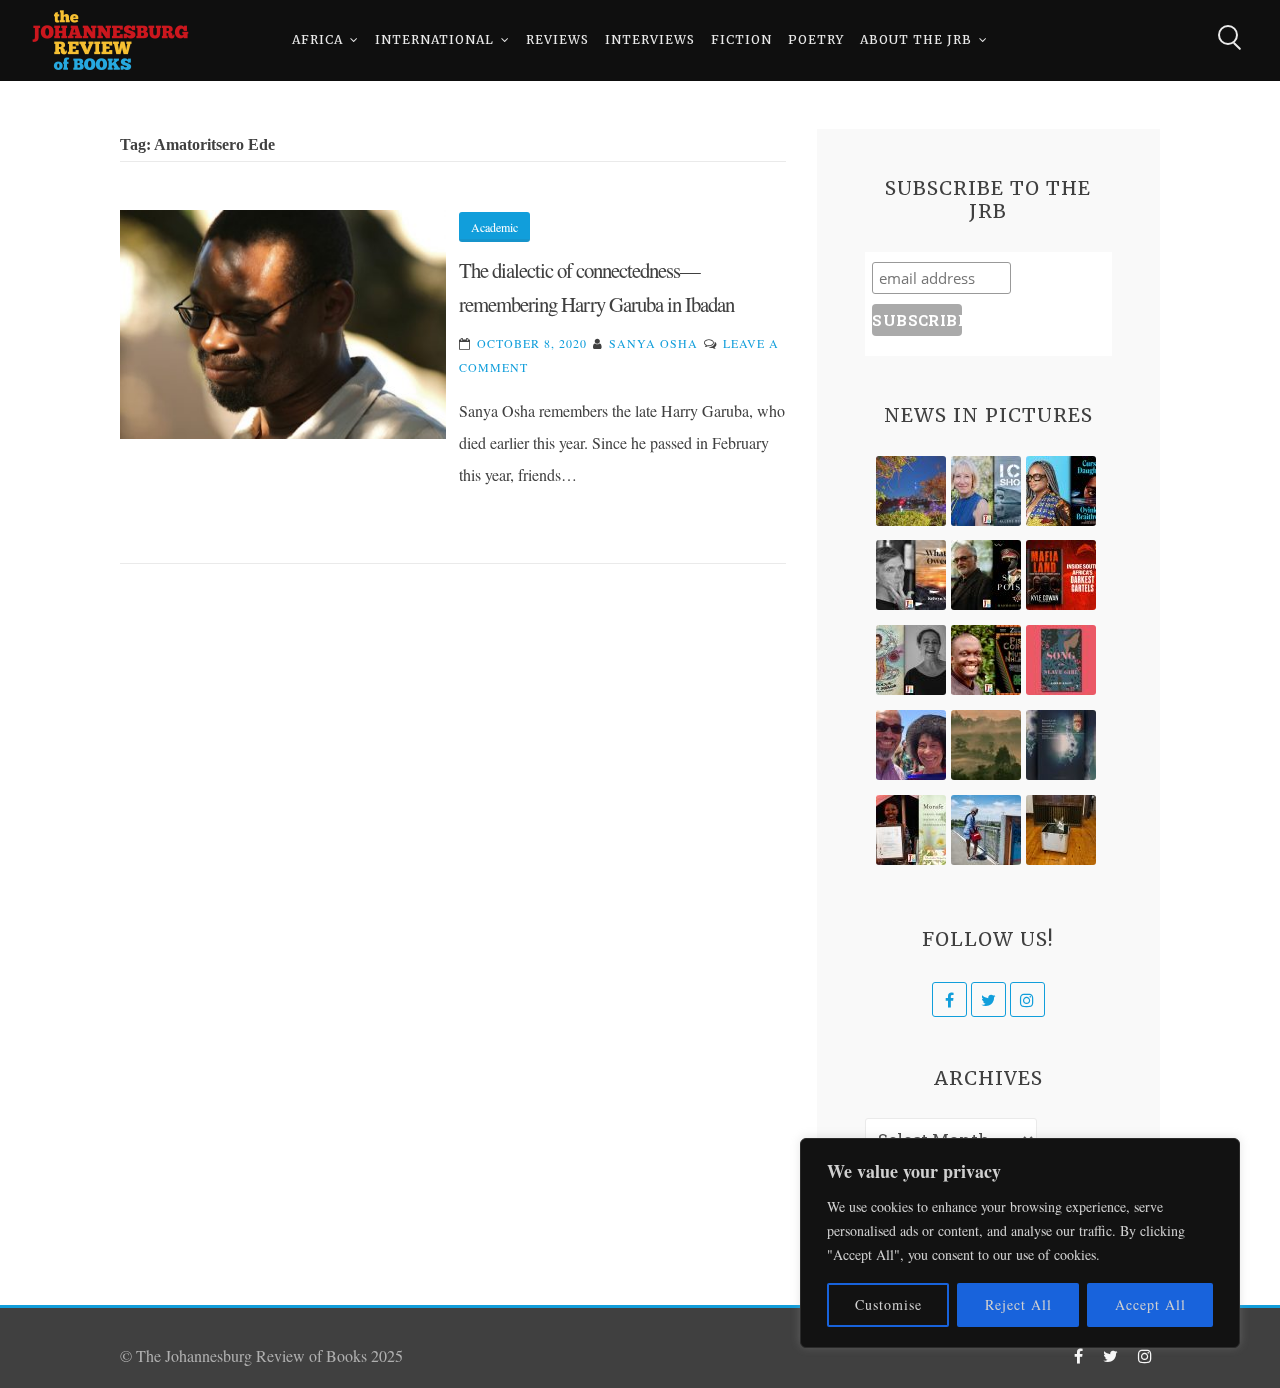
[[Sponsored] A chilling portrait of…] (1061, 575)
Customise (888, 1304)
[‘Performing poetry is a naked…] (911, 660)
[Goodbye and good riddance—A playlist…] (1061, 830)
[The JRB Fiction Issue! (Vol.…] (911, 491)
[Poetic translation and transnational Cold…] (1061, 745)
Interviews (650, 39)
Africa (317, 39)
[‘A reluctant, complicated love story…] (986, 491)
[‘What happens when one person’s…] (986, 660)
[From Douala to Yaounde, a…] (986, 745)
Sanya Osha (653, 343)
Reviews (557, 39)
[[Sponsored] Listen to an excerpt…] (1061, 491)
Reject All (1018, 1304)
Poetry (816, 39)
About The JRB (916, 39)
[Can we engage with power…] (986, 575)
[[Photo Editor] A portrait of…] (986, 830)
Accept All (1150, 1304)
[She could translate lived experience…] (911, 745)
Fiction (741, 39)
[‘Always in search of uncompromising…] (911, 575)
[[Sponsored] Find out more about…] (1061, 660)
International (434, 39)
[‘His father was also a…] (911, 830)
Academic (494, 227)
